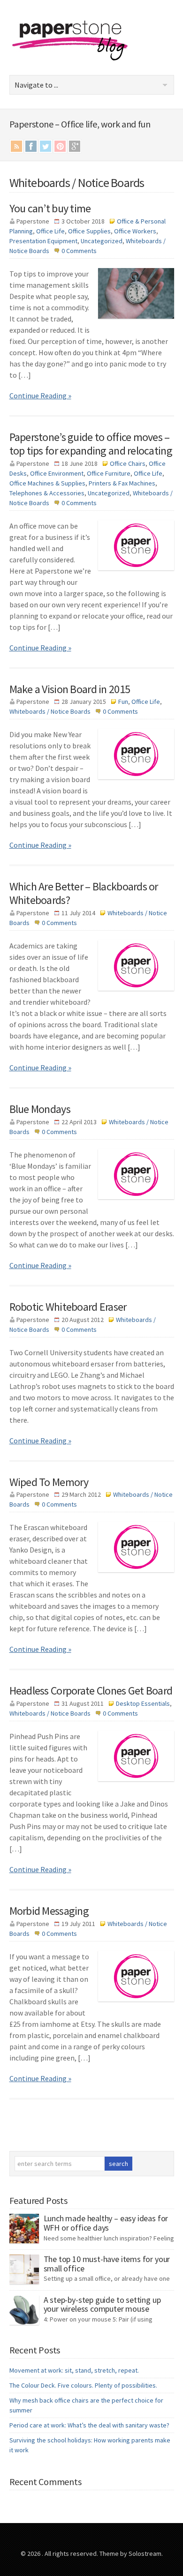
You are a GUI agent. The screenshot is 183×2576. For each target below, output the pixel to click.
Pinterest (60, 146)
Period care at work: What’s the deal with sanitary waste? (89, 2425)
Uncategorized (102, 241)
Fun (123, 702)
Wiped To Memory (49, 1482)
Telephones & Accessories (47, 493)
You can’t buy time (50, 208)
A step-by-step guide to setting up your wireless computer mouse (102, 2304)
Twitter (46, 146)
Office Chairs (128, 463)
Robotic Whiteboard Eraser (68, 1307)
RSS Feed (16, 146)
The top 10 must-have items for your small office (107, 2264)
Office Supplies (89, 231)
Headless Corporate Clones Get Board (91, 1691)
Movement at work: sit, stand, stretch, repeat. (74, 2370)
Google (75, 146)
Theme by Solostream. (131, 2554)
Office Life (50, 231)
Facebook (31, 146)
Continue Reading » (40, 396)
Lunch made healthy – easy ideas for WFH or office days (106, 2223)
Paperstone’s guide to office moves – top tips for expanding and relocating (91, 444)
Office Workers (135, 231)
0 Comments (79, 251)
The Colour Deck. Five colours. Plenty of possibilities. (83, 2385)
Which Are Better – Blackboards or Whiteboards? (84, 893)
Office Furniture (109, 473)
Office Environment (57, 473)
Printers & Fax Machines (122, 483)
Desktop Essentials (143, 1703)
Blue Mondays (40, 1109)
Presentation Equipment (43, 241)
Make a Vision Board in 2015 (70, 689)
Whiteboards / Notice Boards (50, 711)
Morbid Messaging (49, 1911)
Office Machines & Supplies (47, 483)
